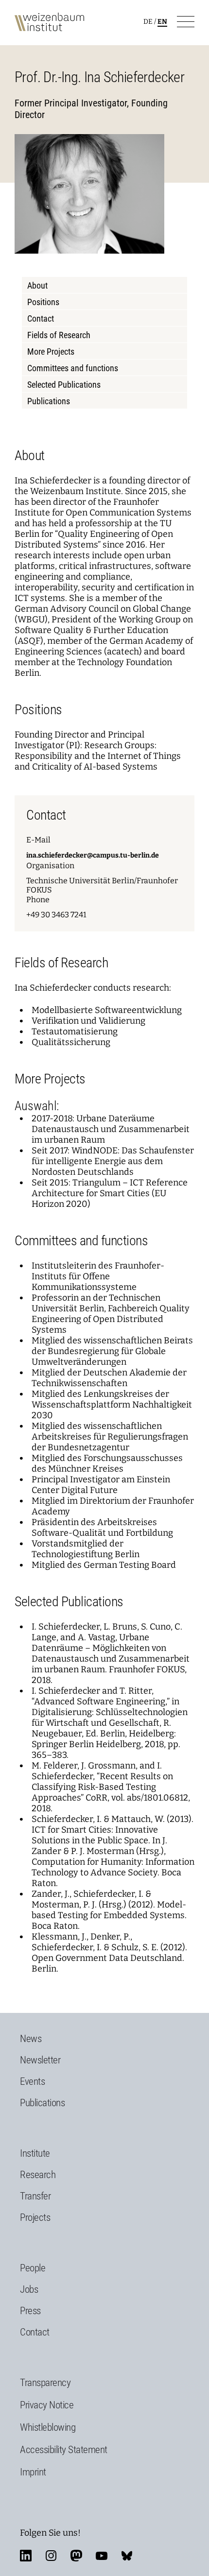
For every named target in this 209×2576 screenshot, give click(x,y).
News (31, 2039)
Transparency (45, 2383)
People (33, 2268)
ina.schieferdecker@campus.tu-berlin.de (93, 855)
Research (38, 2175)
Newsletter (40, 2060)
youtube (102, 2556)
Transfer (35, 2196)
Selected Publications (64, 385)
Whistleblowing (48, 2427)
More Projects (51, 352)
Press (30, 2311)
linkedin (26, 2556)
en (162, 22)
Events (32, 2081)
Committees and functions (73, 368)
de (148, 22)
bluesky (127, 2556)
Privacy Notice (47, 2405)
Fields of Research (59, 335)
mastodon (76, 2556)
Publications (49, 401)
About (37, 285)
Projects (35, 2217)
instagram (51, 2556)
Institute (35, 2153)
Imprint (33, 2472)
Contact (41, 318)
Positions (43, 302)
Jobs (29, 2289)
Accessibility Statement (64, 2450)
